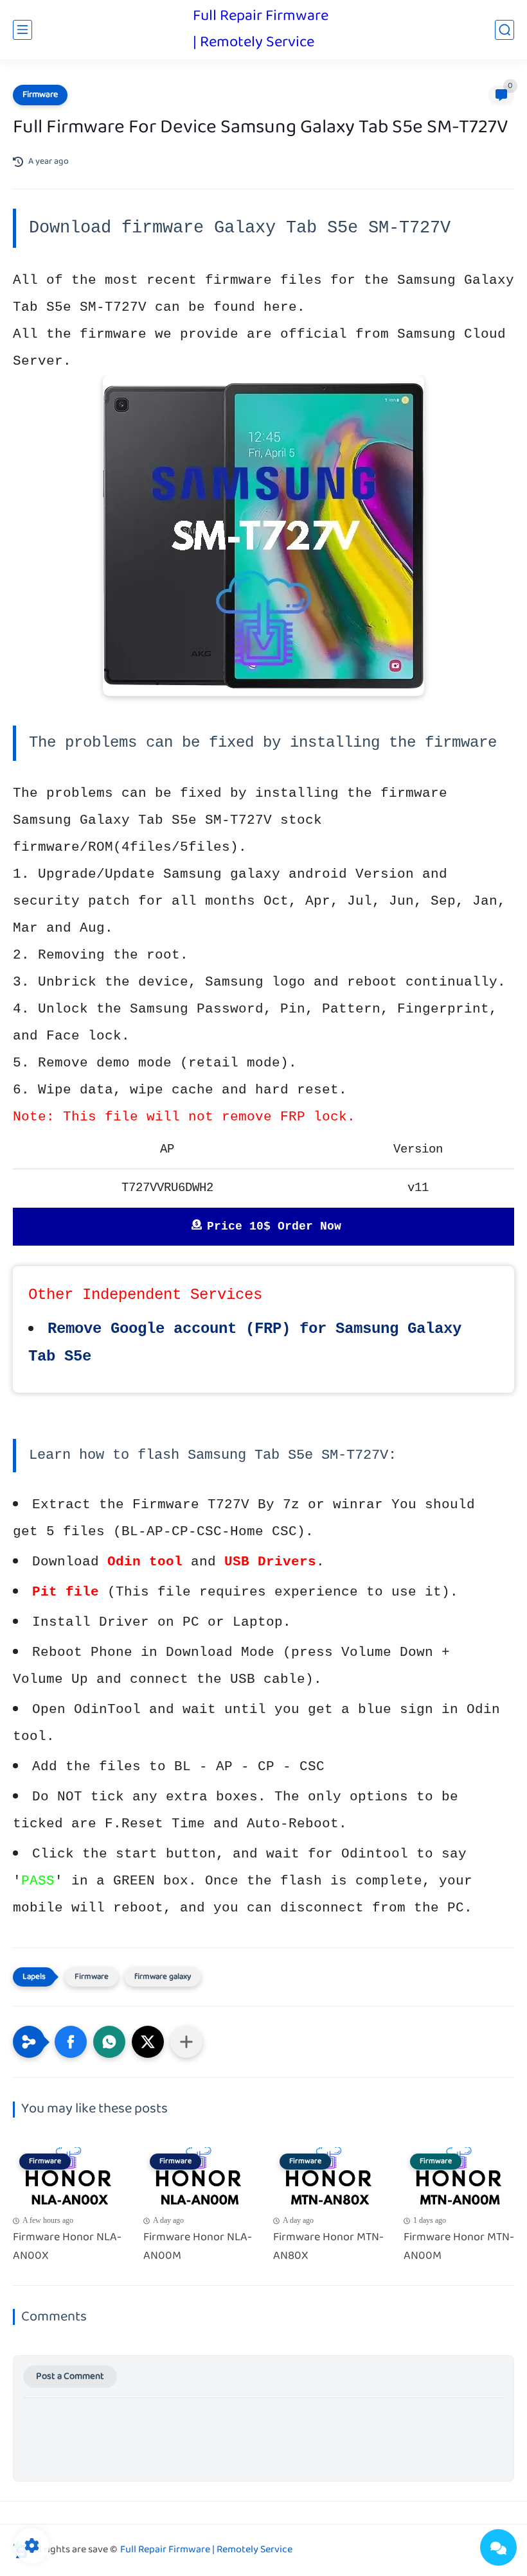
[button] (71, 2042)
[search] (505, 30)
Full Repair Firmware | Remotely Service (261, 30)
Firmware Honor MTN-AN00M (459, 2247)
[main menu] (22, 30)
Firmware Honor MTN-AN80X (328, 2247)
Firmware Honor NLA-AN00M (198, 2247)
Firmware (40, 95)
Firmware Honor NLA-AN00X (67, 2247)
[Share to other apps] (186, 2042)
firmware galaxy (163, 1977)
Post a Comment (70, 2377)
